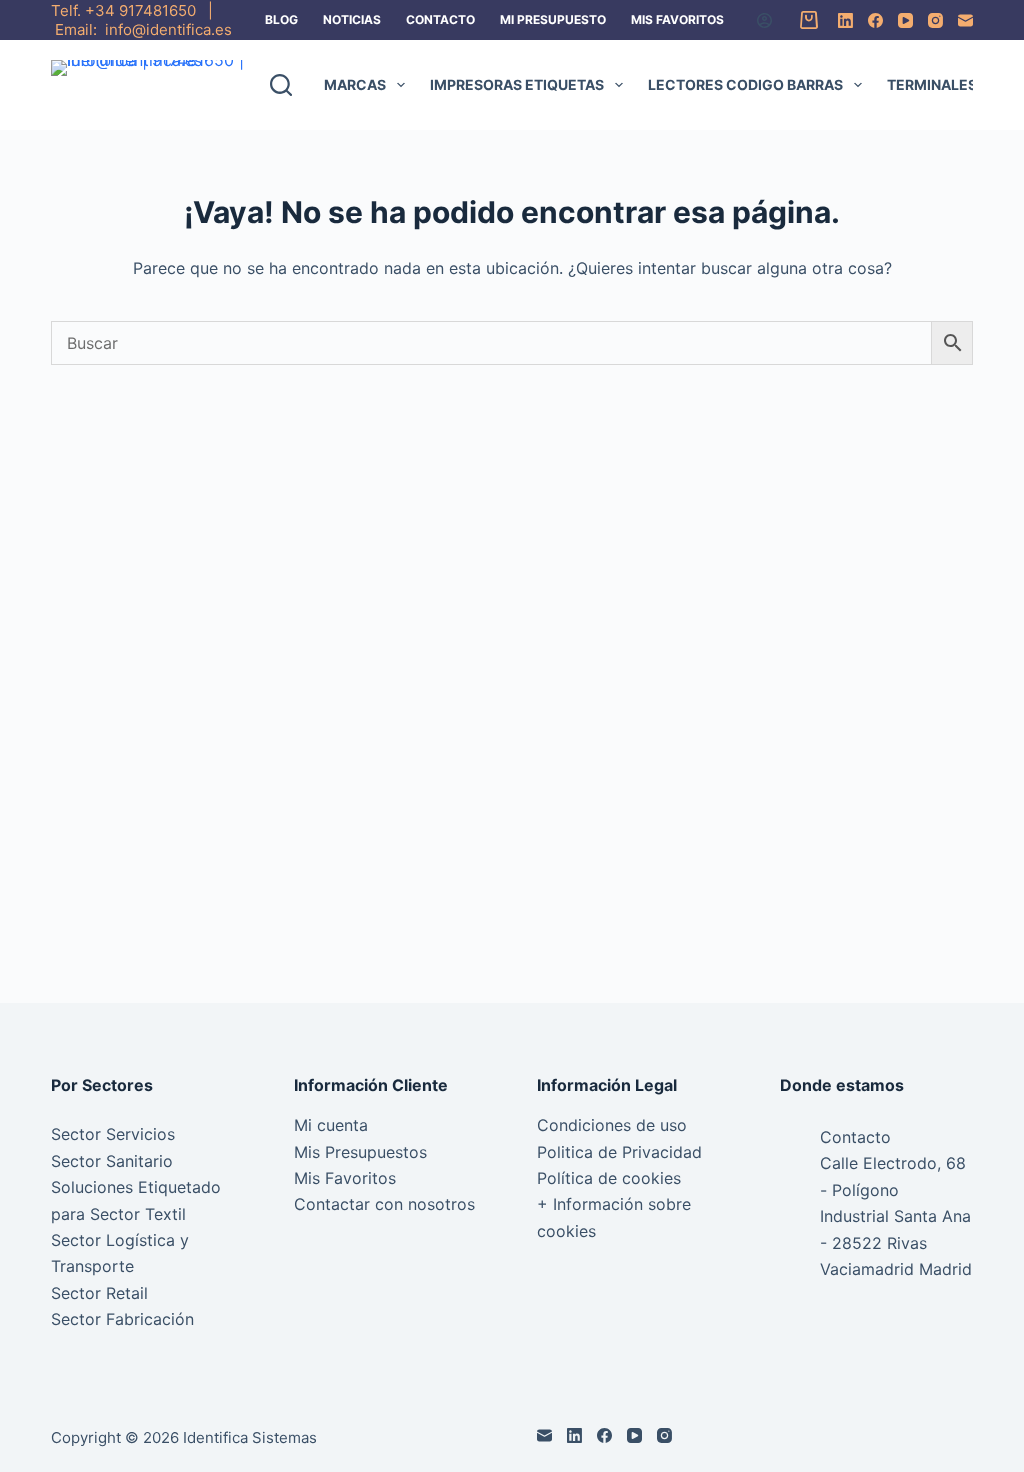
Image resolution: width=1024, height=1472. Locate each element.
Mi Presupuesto (553, 19)
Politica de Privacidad (619, 1152)
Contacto (440, 19)
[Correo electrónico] (965, 20)
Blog (281, 19)
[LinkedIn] (845, 20)
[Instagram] (935, 20)
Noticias (352, 19)
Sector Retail (99, 1293)
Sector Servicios (113, 1134)
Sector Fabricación (122, 1319)
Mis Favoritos (677, 19)
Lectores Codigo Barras (745, 84)
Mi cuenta (331, 1125)
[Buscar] (281, 85)
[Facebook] (875, 20)
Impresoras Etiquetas (517, 84)
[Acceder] (764, 20)
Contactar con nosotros (384, 1204)
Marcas (355, 84)
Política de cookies (609, 1178)
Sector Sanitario (112, 1161)
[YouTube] (905, 20)
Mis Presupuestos (360, 1152)
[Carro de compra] (805, 20)
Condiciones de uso (612, 1125)
